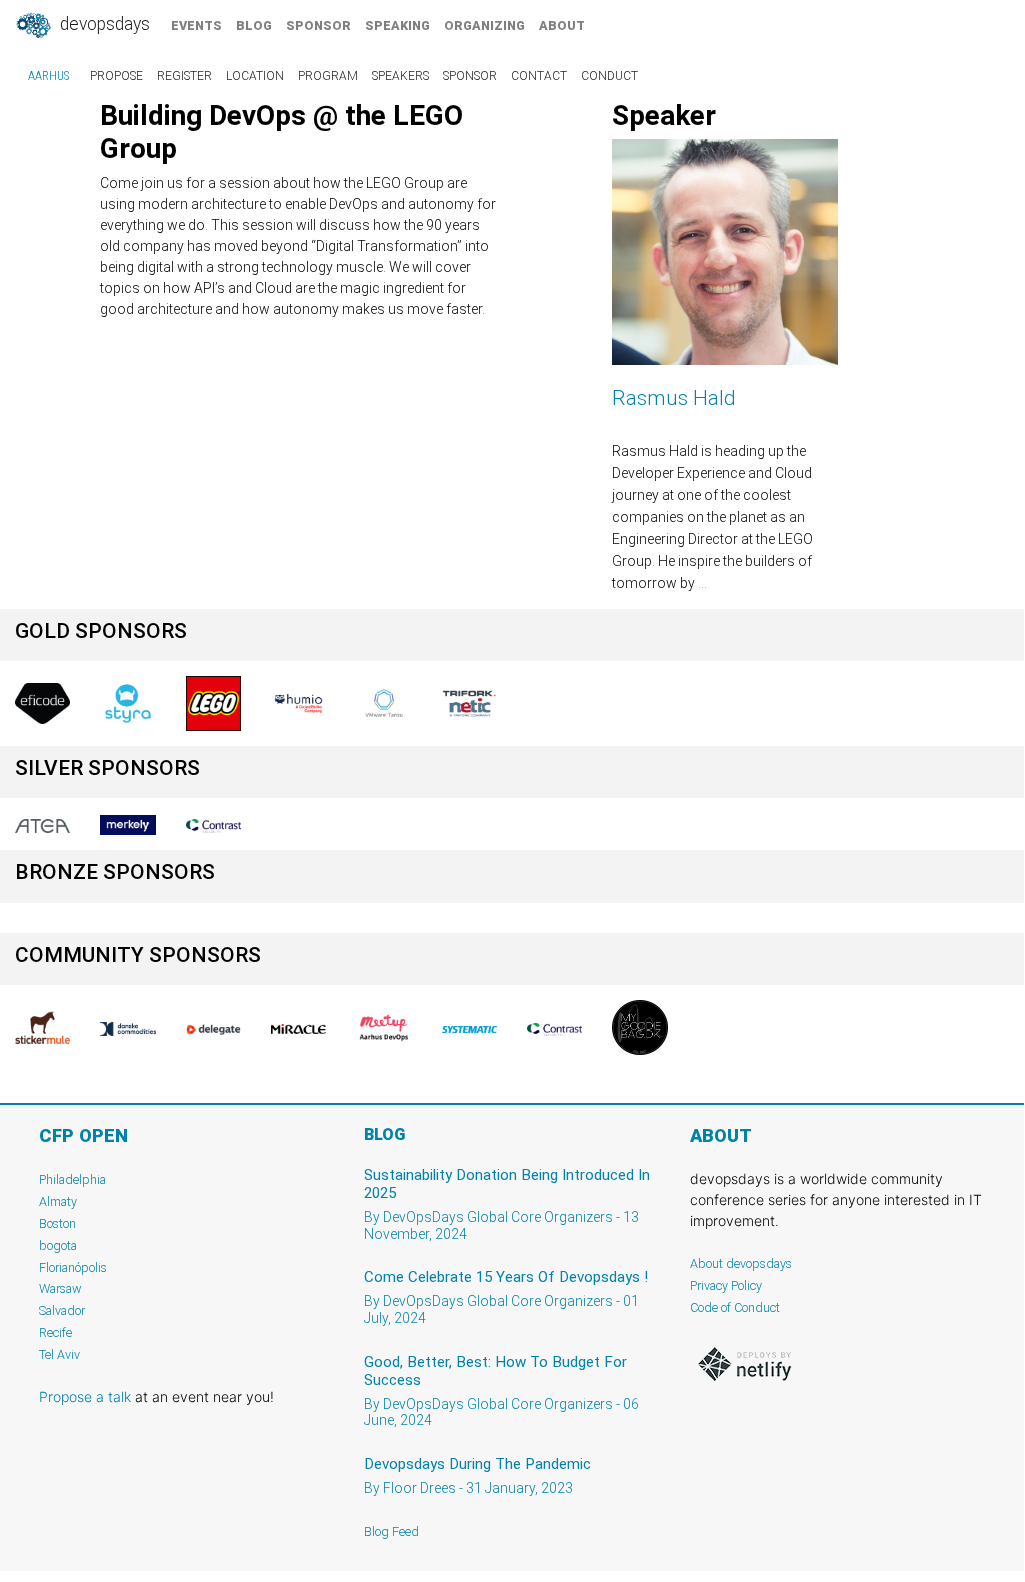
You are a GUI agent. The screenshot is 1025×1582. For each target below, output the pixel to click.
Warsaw (60, 1288)
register (184, 76)
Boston (57, 1223)
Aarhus (48, 76)
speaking (397, 25)
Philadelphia (72, 1179)
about (562, 25)
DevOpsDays (103, 24)
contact (539, 76)
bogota (58, 1245)
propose (116, 76)
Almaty (58, 1201)
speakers (400, 76)
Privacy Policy (726, 1285)
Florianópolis (73, 1267)
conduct (609, 76)
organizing (484, 25)
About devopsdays (741, 1263)
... (702, 583)
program (328, 76)
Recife (55, 1332)
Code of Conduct (735, 1307)
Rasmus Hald (674, 398)
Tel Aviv (59, 1354)
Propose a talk (85, 1396)
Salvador (62, 1310)
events (196, 25)
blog (254, 25)
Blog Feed (391, 1531)
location (255, 76)
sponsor (318, 25)
